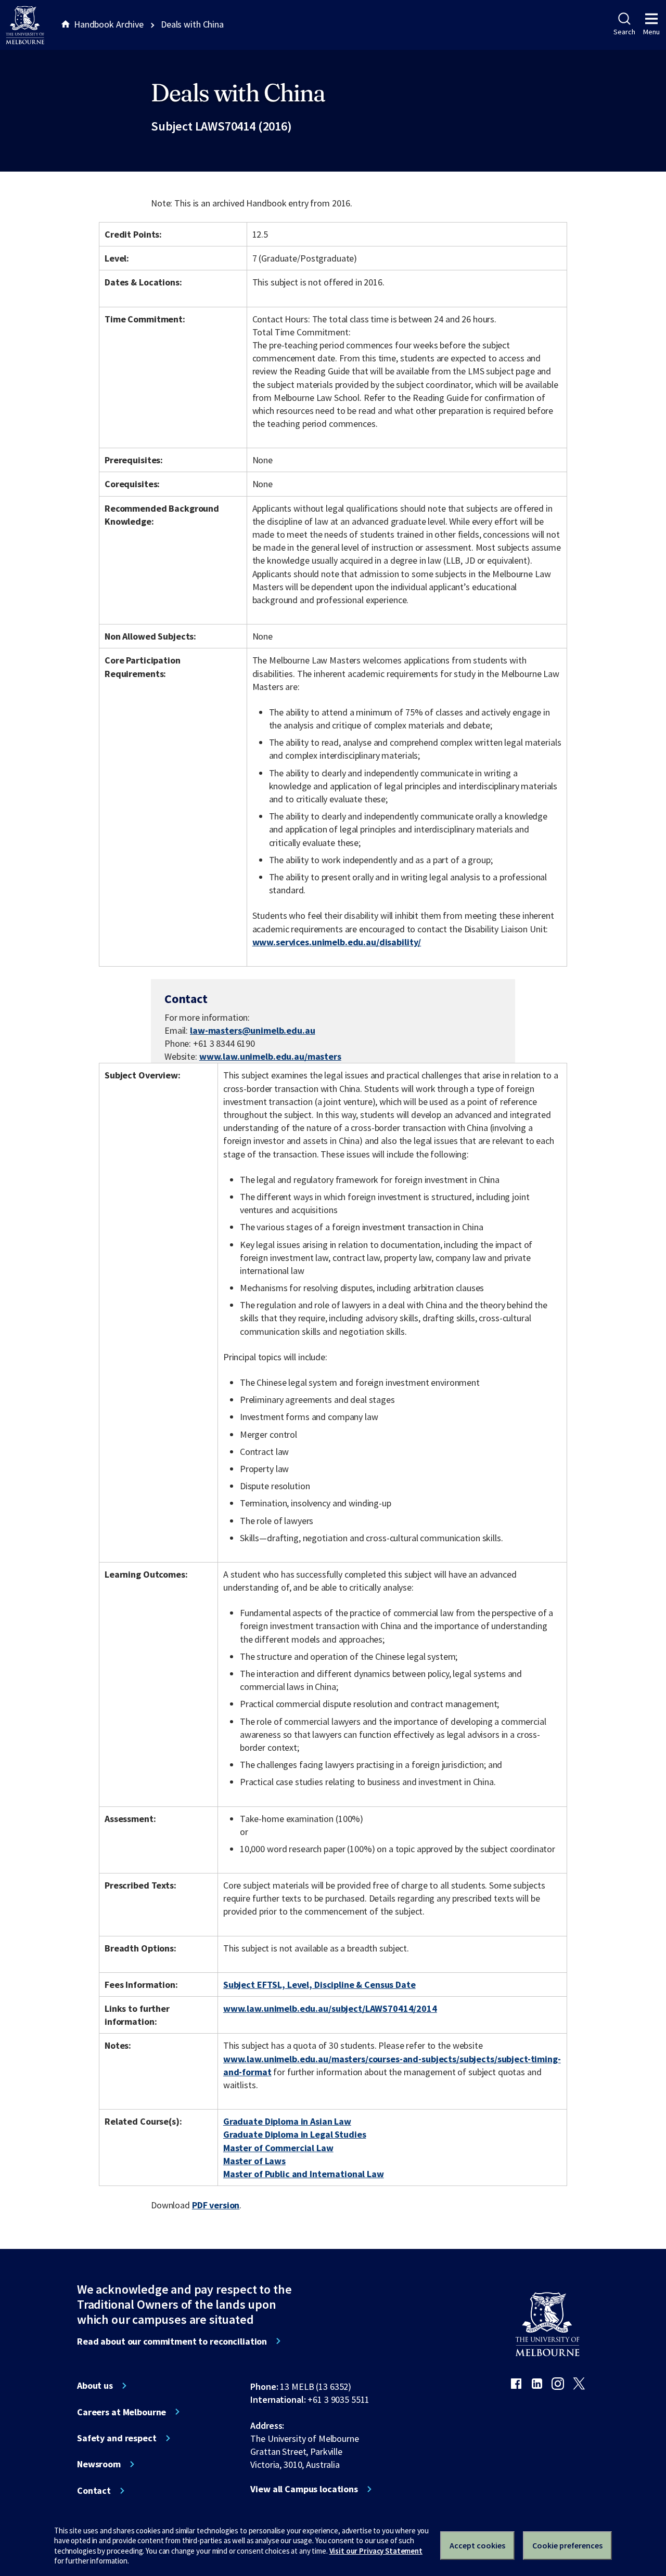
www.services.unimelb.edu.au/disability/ (337, 942)
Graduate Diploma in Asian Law (287, 2121)
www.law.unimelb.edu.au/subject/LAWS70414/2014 (330, 2008)
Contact (94, 2491)
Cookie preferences (567, 2545)
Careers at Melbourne (121, 2412)
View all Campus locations (304, 2489)
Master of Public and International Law (304, 2174)
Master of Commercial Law (278, 2148)
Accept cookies (477, 2545)
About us (95, 2386)
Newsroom (99, 2464)
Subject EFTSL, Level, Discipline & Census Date (319, 1985)
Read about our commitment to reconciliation (172, 2341)
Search (624, 32)
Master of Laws (254, 2161)
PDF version (216, 2205)
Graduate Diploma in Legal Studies (295, 2134)
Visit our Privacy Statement (376, 2551)
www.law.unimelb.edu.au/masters (270, 1056)
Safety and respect (117, 2438)
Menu (651, 32)
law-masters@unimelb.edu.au (253, 1031)
